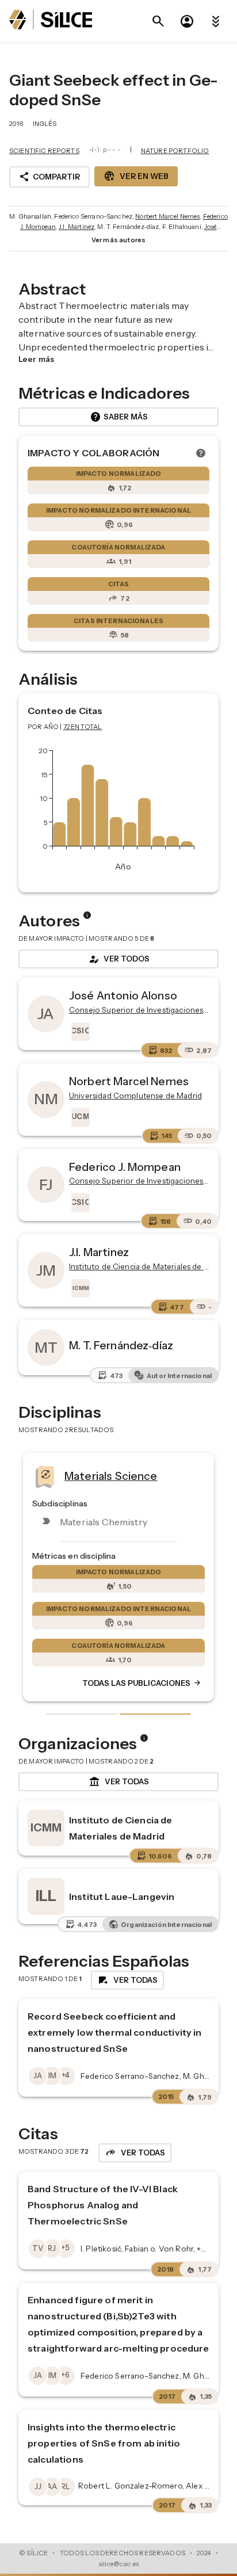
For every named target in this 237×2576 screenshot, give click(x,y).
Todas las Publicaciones (142, 1683)
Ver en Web (136, 176)
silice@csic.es (118, 2564)
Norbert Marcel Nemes (167, 216)
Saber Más (119, 417)
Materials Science (111, 1475)
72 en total (83, 727)
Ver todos (118, 959)
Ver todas (119, 1782)
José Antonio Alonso (123, 995)
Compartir (49, 177)
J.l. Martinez (77, 227)
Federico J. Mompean (125, 1167)
